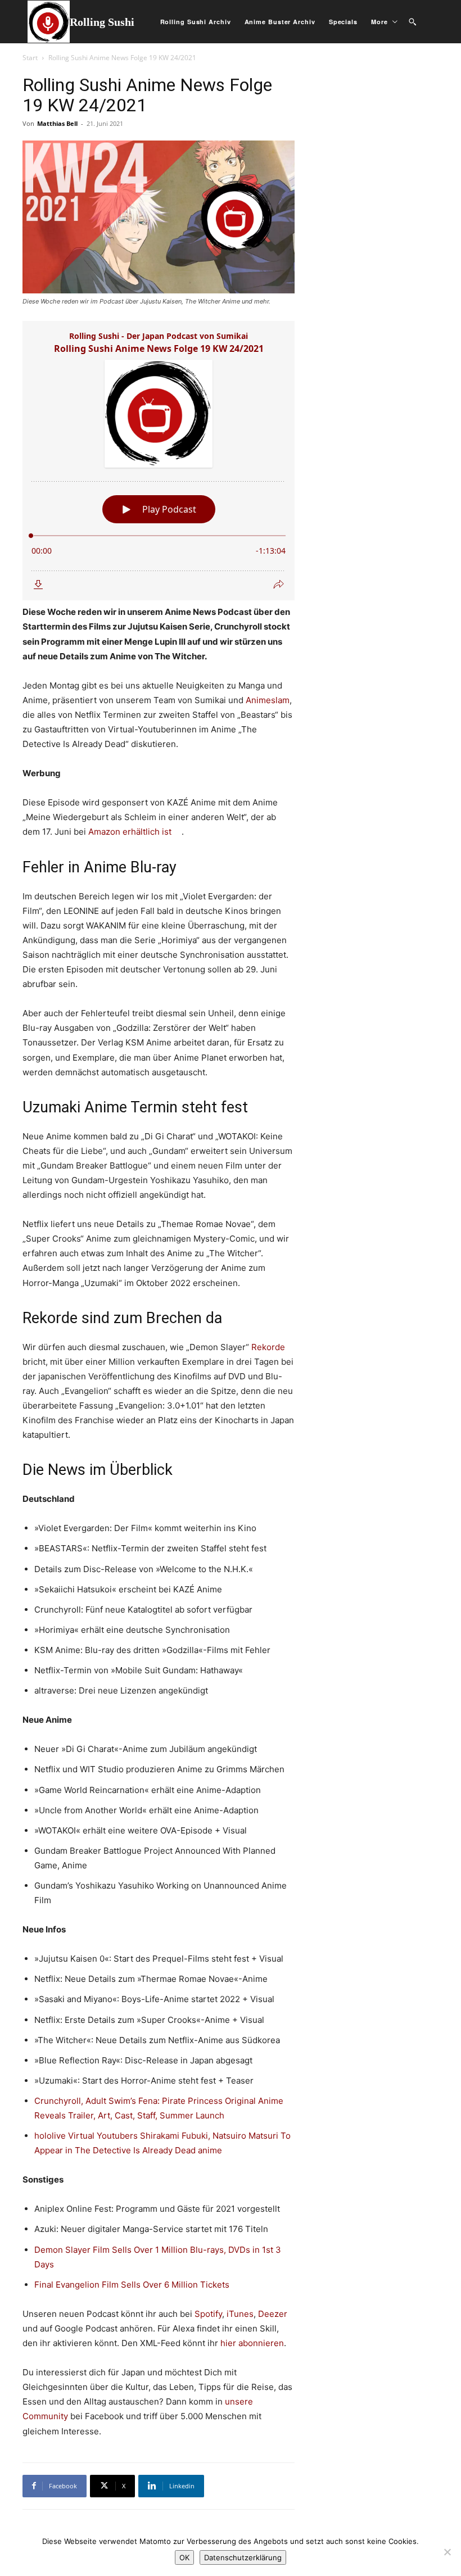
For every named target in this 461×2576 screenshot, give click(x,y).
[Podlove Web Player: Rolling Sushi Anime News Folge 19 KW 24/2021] (159, 461)
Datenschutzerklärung (243, 2557)
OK (184, 2557)
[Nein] (447, 2552)
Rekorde (268, 1347)
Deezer (273, 2314)
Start (30, 58)
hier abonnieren (252, 2343)
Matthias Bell (57, 123)
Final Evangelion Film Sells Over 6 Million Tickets (132, 2285)
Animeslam (268, 700)
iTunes (240, 2314)
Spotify (208, 2314)
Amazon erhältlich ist (130, 832)
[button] (412, 22)
